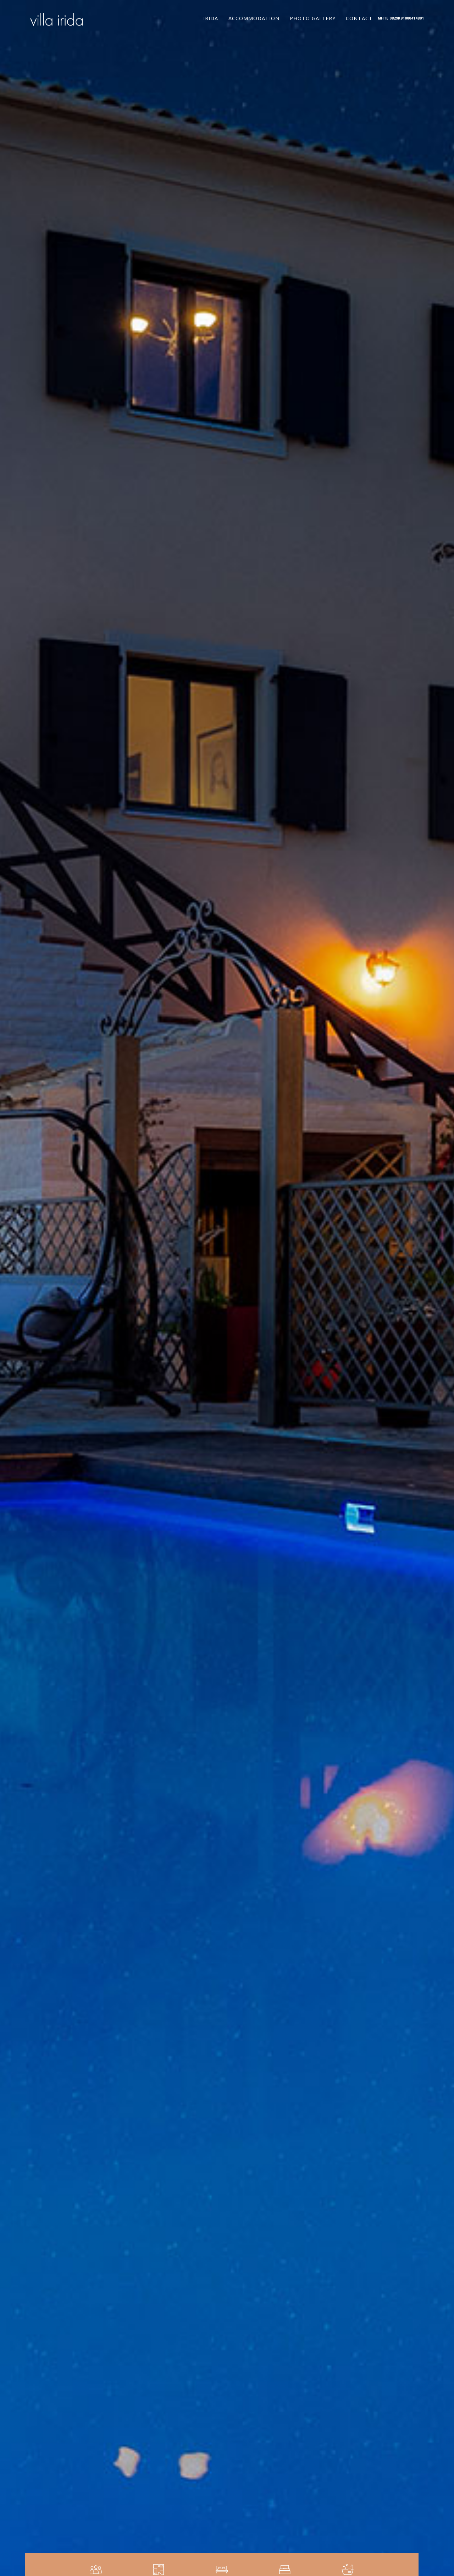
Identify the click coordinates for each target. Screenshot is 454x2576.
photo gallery (313, 18)
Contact (359, 18)
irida (211, 18)
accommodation (254, 18)
